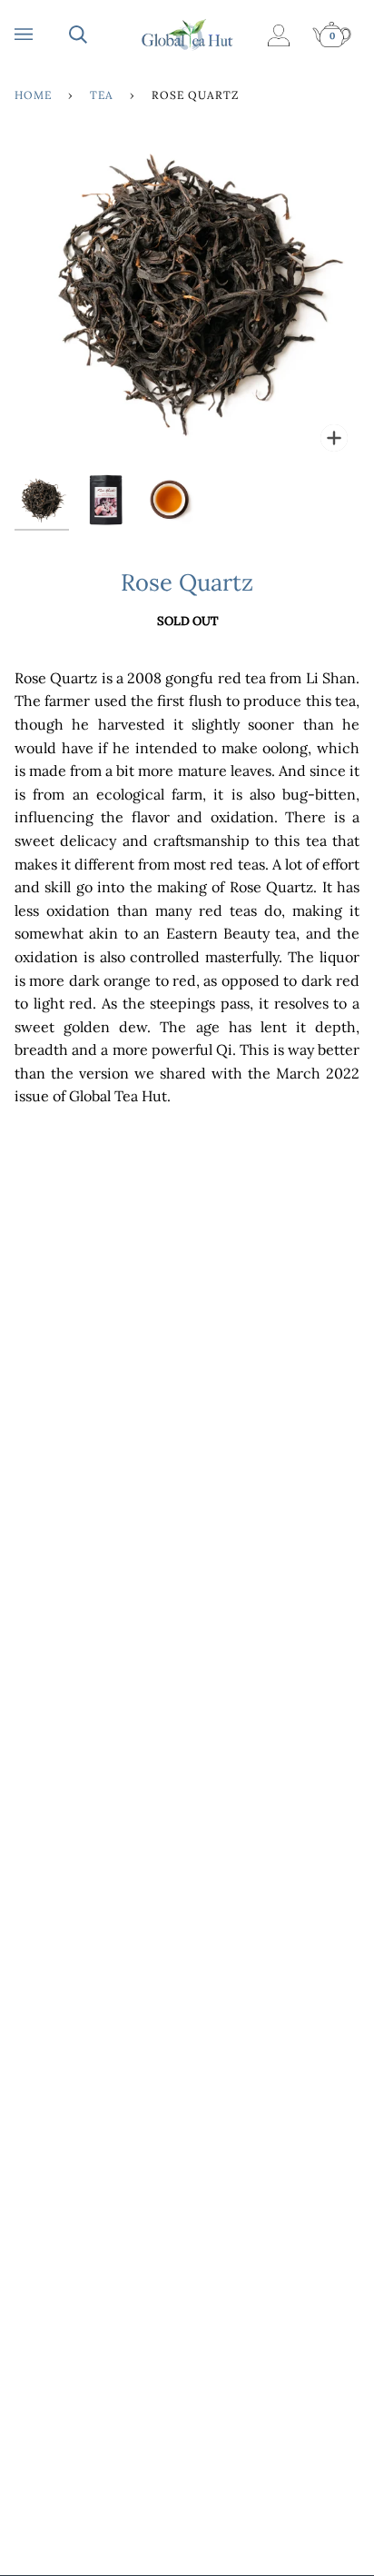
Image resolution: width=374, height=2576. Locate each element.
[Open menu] (42, 35)
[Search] (96, 35)
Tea (102, 95)
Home (33, 95)
